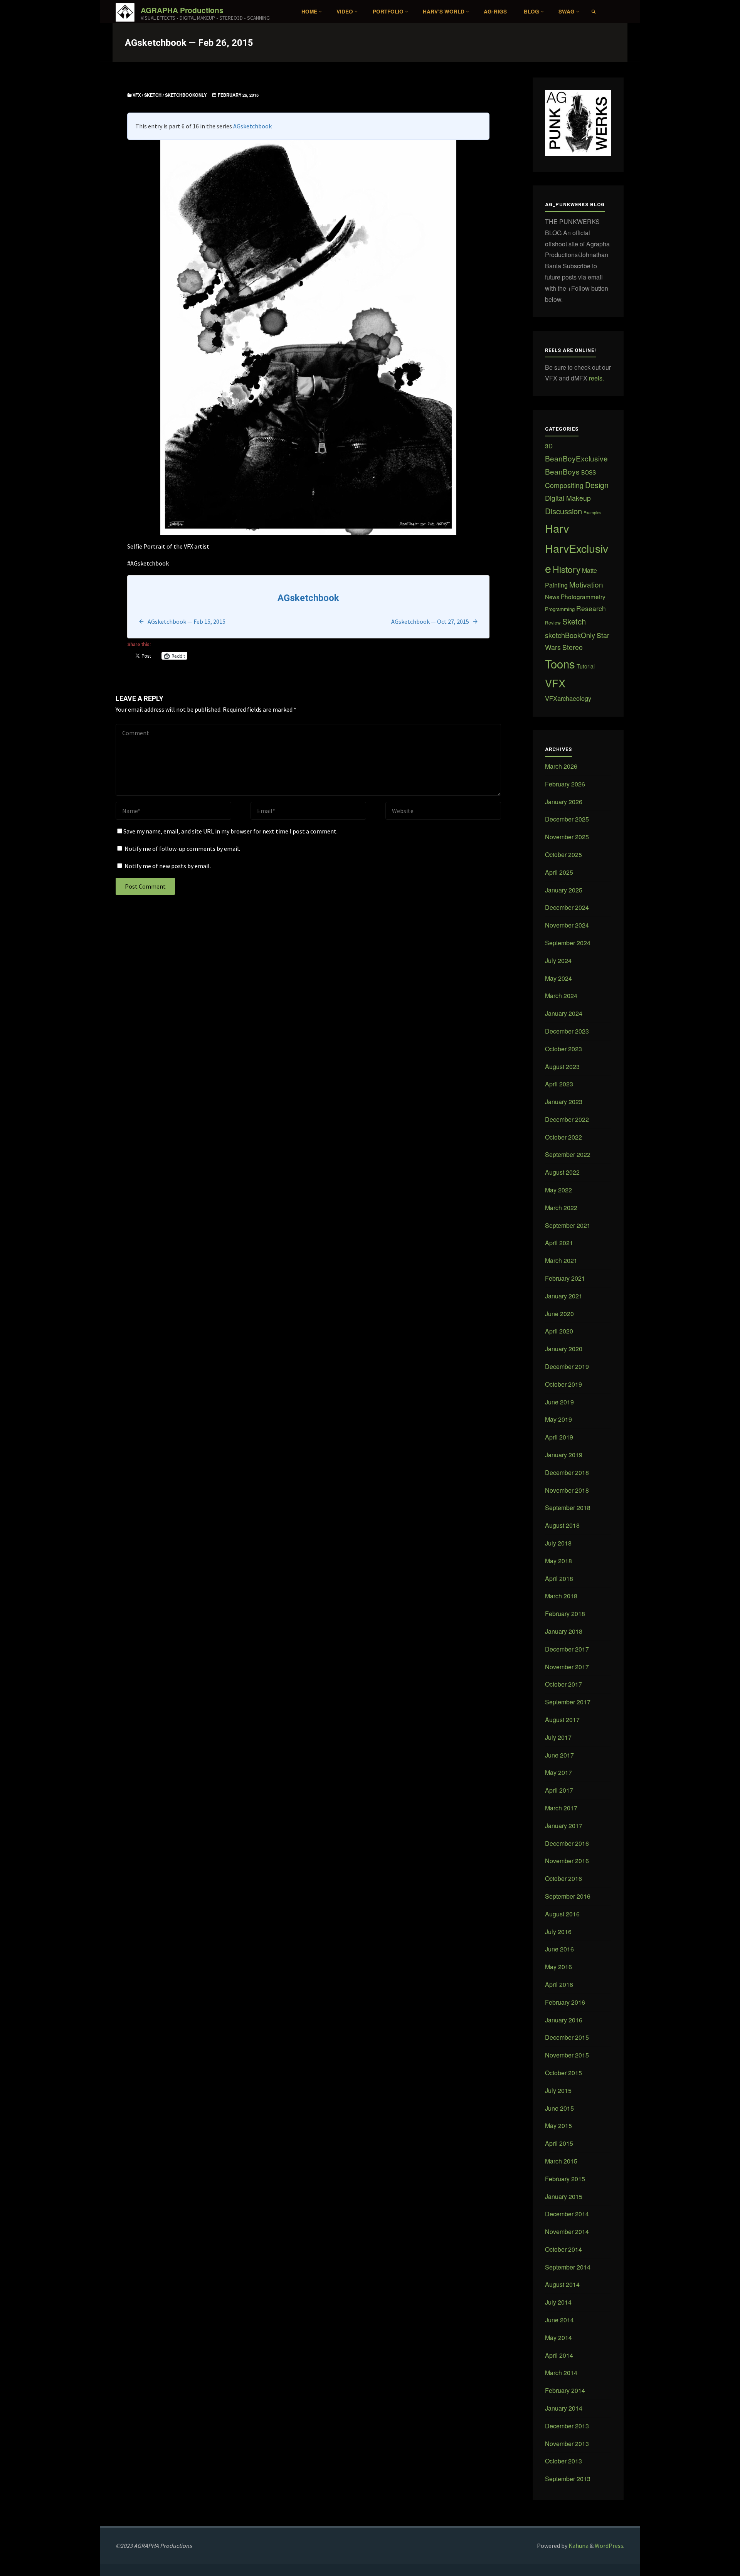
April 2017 (559, 1790)
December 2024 (567, 907)
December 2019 (567, 1366)
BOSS (589, 472)
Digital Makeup (568, 498)
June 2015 (559, 2108)
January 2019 (564, 1455)
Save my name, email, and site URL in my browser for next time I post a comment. (230, 831)
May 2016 (558, 1967)
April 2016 (559, 1984)
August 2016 (562, 1914)
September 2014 (568, 2267)
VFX (137, 95)
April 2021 (559, 1243)
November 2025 (567, 837)
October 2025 (563, 854)
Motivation (586, 584)
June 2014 (559, 2320)
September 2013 (568, 2479)
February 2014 (565, 2390)
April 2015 (559, 2143)
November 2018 (567, 1490)
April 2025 (559, 872)
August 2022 (562, 1172)
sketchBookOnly (186, 95)
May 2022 (558, 1190)
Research (591, 608)
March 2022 (561, 1208)
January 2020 (564, 1349)
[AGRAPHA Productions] (125, 12)
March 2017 (561, 1808)
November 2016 (567, 1861)
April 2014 (559, 2355)
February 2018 (565, 1614)
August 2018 (562, 1525)
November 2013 (567, 2444)
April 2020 (559, 1331)
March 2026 (561, 766)
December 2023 (567, 1031)
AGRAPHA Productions (182, 10)
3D (549, 446)
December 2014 (567, 2214)
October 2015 (563, 2073)
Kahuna (578, 2546)
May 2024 (558, 978)
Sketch (153, 95)
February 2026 (565, 784)
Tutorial (586, 666)
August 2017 (562, 1720)
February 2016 (565, 2002)
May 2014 (558, 2338)
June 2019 (559, 1402)
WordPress (609, 2546)
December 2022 (567, 1119)
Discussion (563, 511)
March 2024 (561, 996)
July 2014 (558, 2302)
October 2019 (563, 1384)
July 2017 (558, 1737)
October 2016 (563, 1878)
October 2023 (563, 1049)
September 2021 (568, 1225)
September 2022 (568, 1154)
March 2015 (561, 2161)
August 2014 (562, 2284)
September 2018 (568, 1508)
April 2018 (559, 1578)
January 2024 (564, 1013)
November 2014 (567, 2232)
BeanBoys (562, 471)
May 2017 (558, 1772)
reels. (596, 378)
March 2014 (561, 2373)
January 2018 (564, 1631)
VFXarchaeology (568, 698)
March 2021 (561, 1260)
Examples (592, 513)
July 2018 (558, 1543)
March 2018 (561, 1596)
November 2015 (567, 2055)
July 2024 (558, 961)
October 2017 (563, 1684)
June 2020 (559, 1314)
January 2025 (564, 890)
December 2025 (567, 819)
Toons (560, 663)
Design (597, 485)
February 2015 (565, 2179)
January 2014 (564, 2408)
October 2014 (563, 2249)
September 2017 (568, 1702)
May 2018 (558, 1561)
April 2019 (559, 1437)
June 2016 (559, 1949)
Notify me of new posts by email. (168, 866)
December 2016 (567, 1843)
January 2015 (564, 2196)
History (567, 569)
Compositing (564, 485)
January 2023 (564, 1102)
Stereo (573, 647)
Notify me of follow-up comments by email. (182, 849)
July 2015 (558, 2090)
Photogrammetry (583, 596)
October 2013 (563, 2461)
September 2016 (568, 1896)
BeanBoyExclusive (576, 458)
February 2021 (565, 1278)
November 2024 (567, 925)
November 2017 (567, 1667)
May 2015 (558, 2126)
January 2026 (564, 802)
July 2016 (558, 1932)
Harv (557, 528)
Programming (560, 609)
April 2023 (559, 1084)
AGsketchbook (252, 126)
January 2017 (564, 1826)
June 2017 (559, 1755)
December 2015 (567, 2037)
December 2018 (567, 1472)
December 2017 (567, 1649)
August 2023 (562, 1067)
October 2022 (563, 1137)
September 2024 (568, 943)
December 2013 (567, 2426)
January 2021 (564, 1296)
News (552, 597)
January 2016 (564, 2020)
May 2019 (558, 1419)
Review (553, 622)
